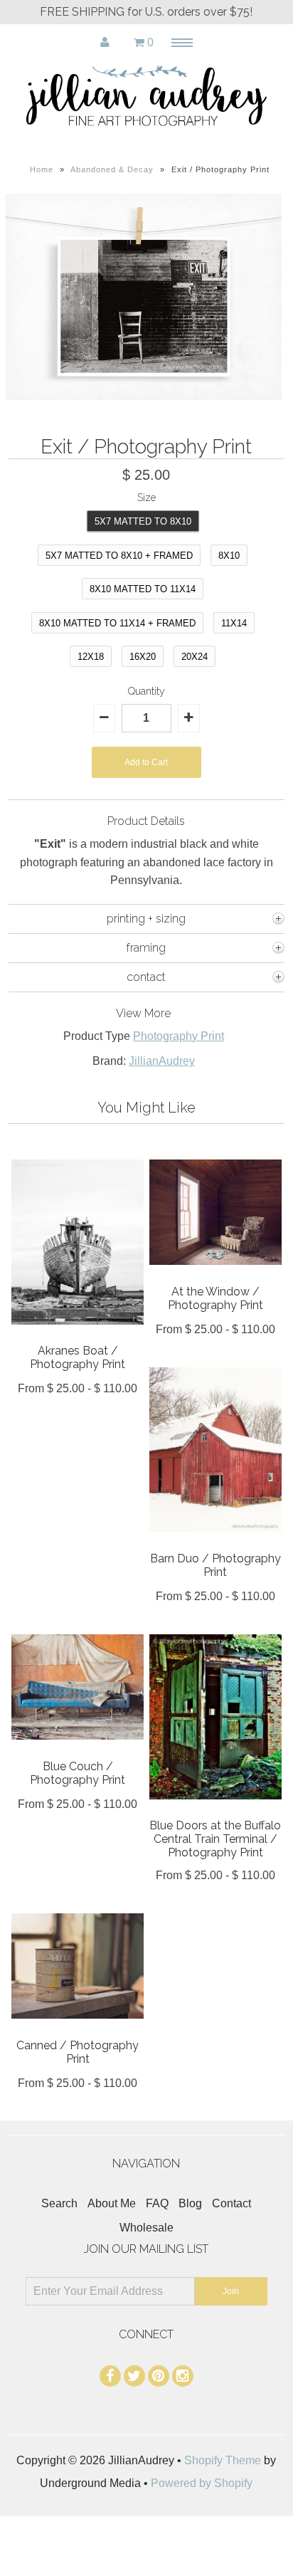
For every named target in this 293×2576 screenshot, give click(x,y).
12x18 (91, 657)
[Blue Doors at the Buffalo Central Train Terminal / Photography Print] (215, 1810)
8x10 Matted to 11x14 (143, 589)
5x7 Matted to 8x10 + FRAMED (119, 556)
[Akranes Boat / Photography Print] (78, 1335)
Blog (190, 2203)
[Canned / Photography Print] (78, 2029)
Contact (231, 2203)
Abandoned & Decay (112, 169)
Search (59, 2203)
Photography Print (179, 1036)
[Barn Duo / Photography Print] (215, 1542)
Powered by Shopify (202, 2483)
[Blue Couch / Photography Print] (78, 1750)
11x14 (234, 623)
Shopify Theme (223, 2460)
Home (42, 169)
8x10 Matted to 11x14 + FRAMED (117, 623)
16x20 (143, 657)
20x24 (195, 657)
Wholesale (146, 2228)
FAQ (157, 2203)
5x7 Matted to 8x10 (143, 521)
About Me (112, 2203)
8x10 (229, 556)
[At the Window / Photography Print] (215, 1275)
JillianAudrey (162, 1061)
